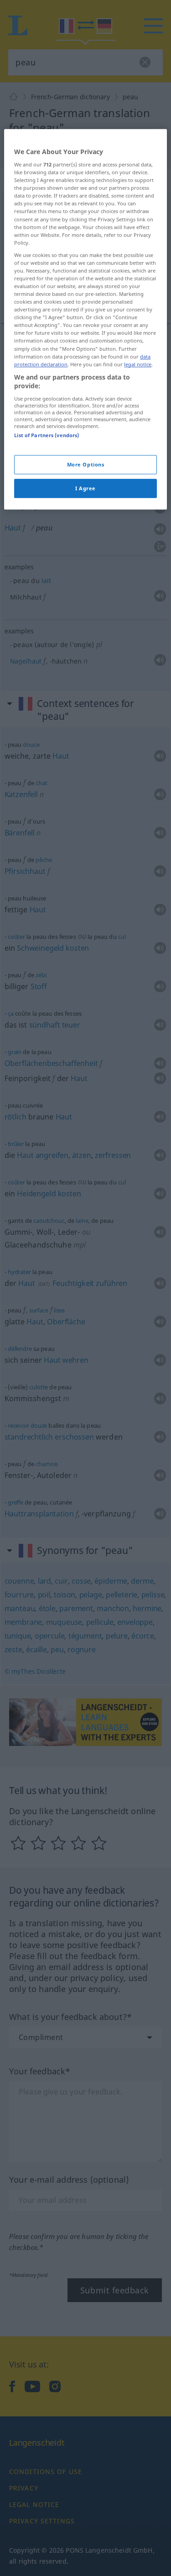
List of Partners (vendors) (47, 435)
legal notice (138, 364)
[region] (85, 319)
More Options (86, 464)
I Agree (85, 488)
